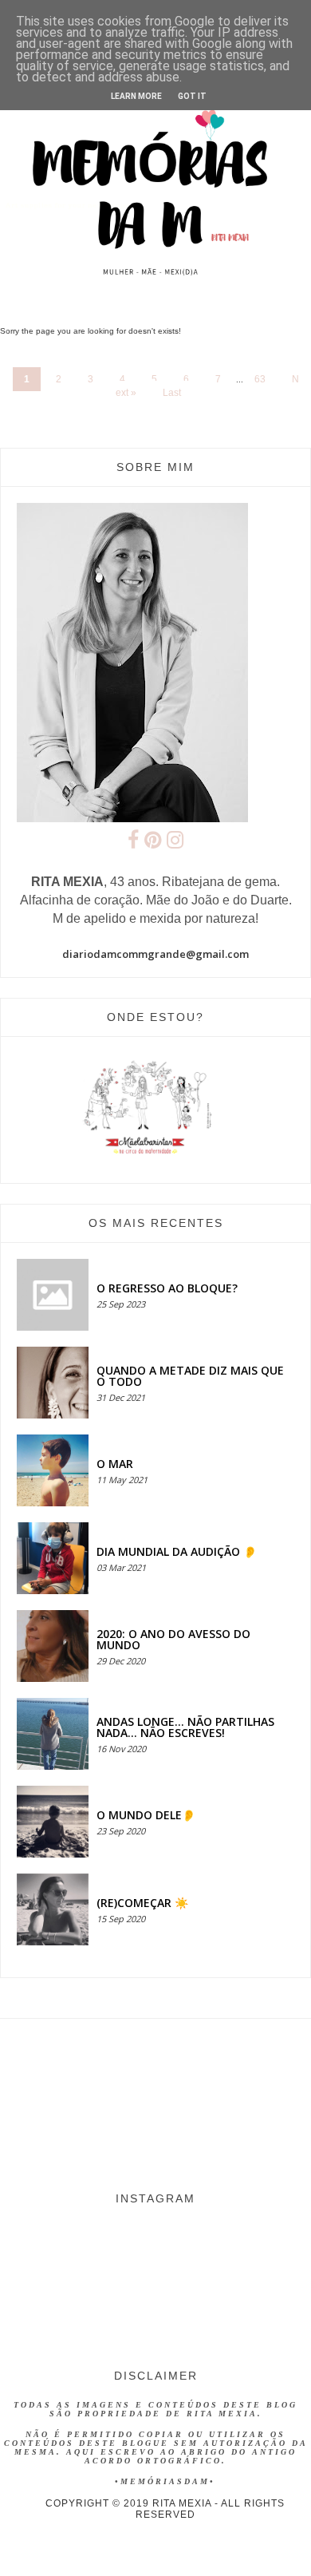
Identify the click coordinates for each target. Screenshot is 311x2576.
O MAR (115, 1464)
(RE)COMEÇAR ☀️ (142, 1903)
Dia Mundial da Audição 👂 (177, 1551)
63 (260, 379)
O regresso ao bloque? (167, 1288)
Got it (192, 96)
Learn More (136, 96)
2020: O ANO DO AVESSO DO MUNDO (173, 1639)
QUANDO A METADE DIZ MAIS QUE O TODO (190, 1376)
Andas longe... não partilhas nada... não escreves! (185, 1727)
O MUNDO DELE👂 (146, 1815)
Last (172, 393)
